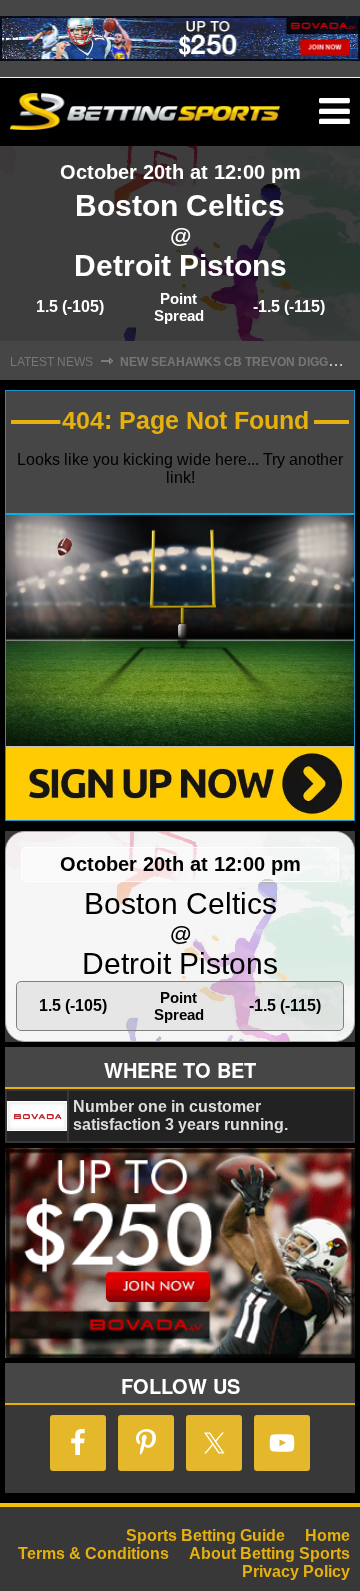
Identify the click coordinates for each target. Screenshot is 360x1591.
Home (327, 1535)
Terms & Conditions (93, 1553)
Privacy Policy (296, 1571)
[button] (334, 112)
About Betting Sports (269, 1553)
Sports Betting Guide (205, 1535)
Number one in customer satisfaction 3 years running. (180, 1115)
